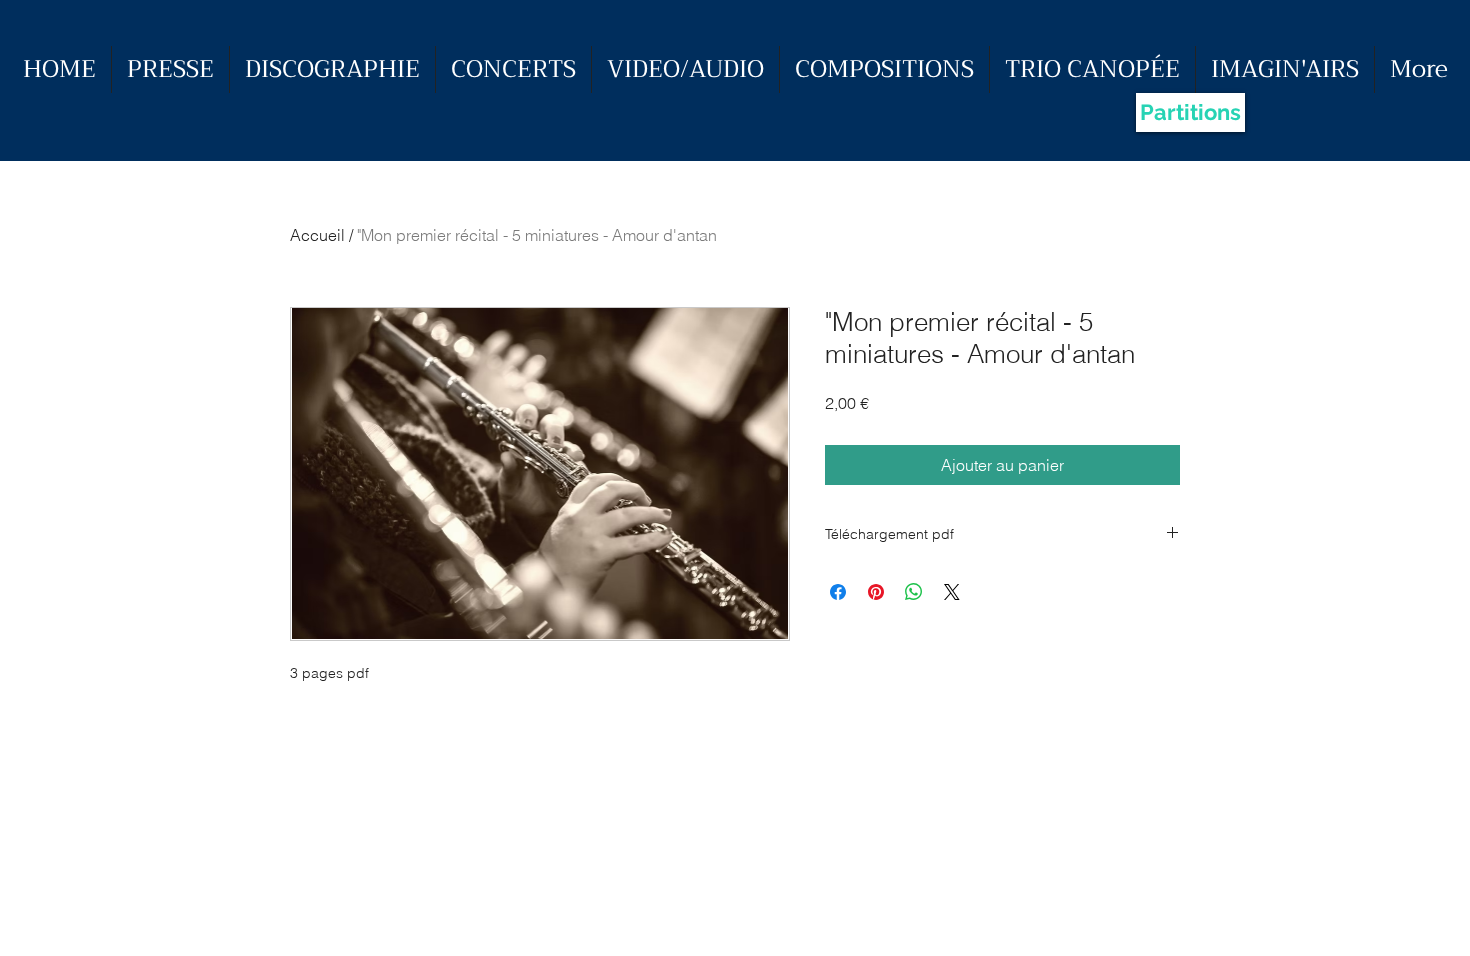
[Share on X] (952, 592)
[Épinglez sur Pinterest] (876, 592)
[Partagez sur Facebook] (838, 592)
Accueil (317, 235)
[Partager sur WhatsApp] (914, 592)
